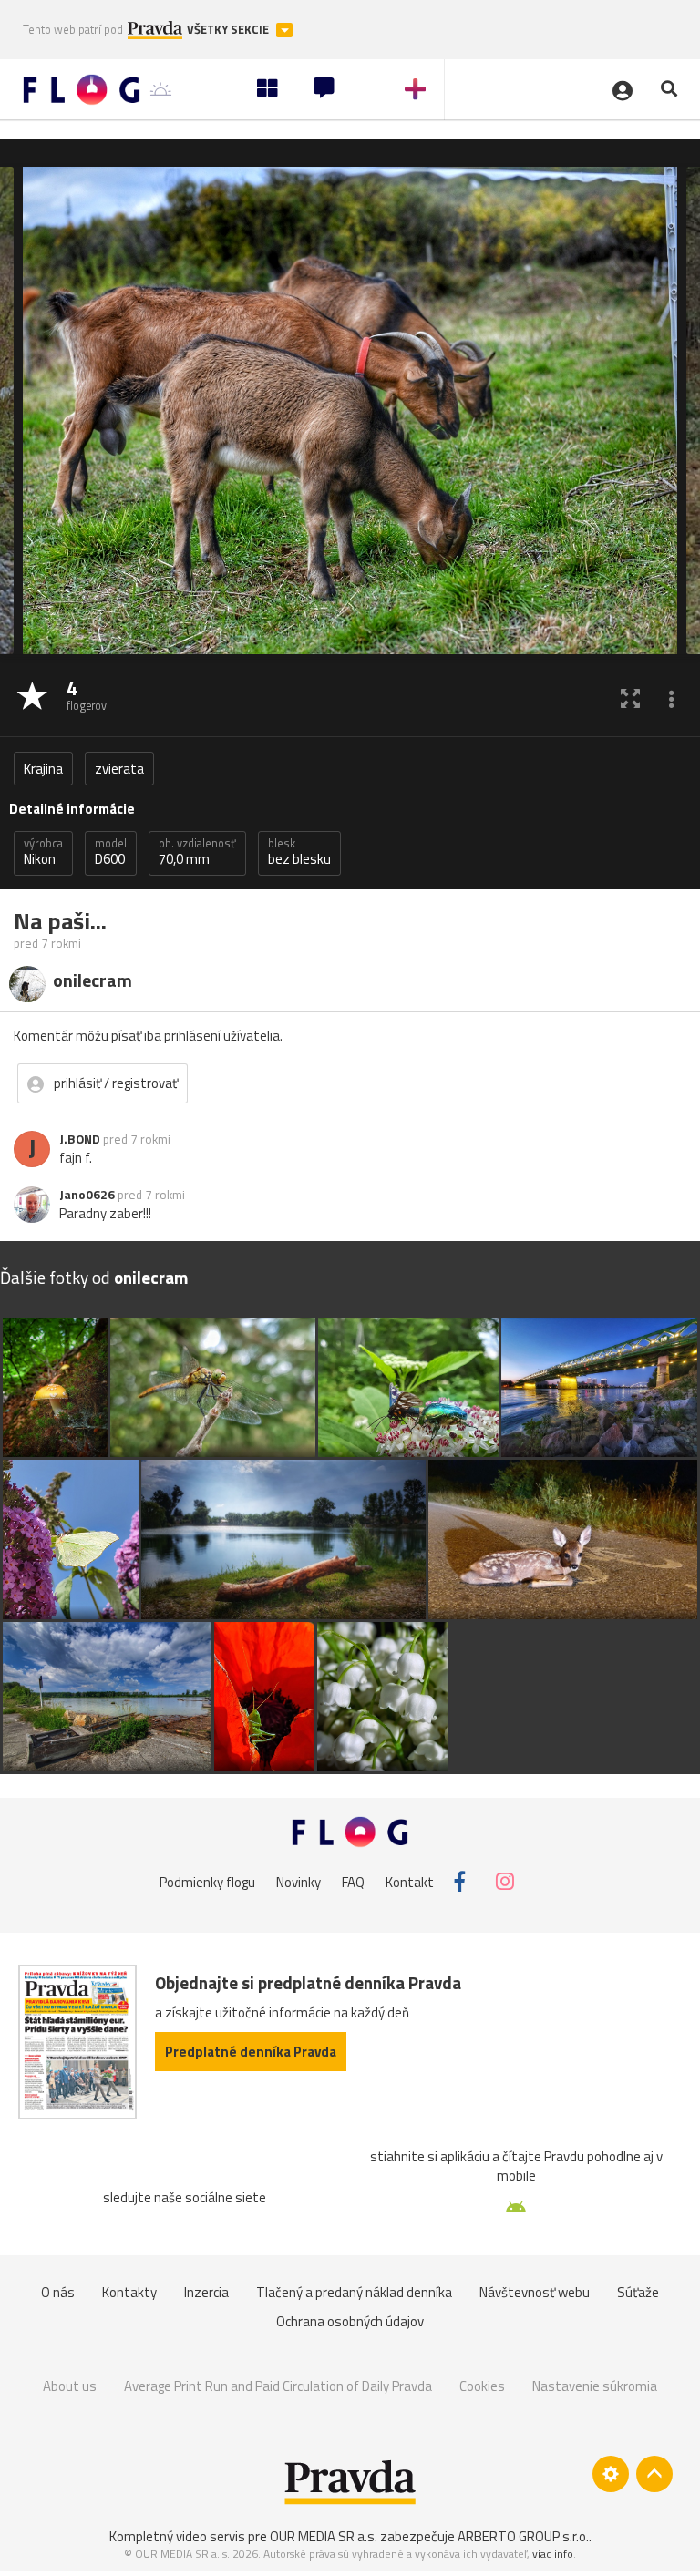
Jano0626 (87, 1195)
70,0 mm (197, 852)
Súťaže (638, 2292)
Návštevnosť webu (535, 2292)
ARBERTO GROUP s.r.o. (523, 2536)
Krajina (43, 769)
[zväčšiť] (630, 698)
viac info (553, 2554)
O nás (58, 2292)
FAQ (353, 1881)
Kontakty (129, 2292)
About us (70, 2386)
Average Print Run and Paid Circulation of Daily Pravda (278, 2386)
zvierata (119, 769)
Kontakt (410, 1881)
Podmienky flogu (207, 1881)
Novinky (299, 1881)
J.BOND (80, 1139)
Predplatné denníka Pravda (251, 2052)
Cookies (482, 2386)
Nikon (43, 852)
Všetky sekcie (229, 30)
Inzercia (206, 2292)
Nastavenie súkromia (595, 2386)
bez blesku (299, 852)
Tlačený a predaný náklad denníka (354, 2292)
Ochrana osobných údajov (350, 2321)
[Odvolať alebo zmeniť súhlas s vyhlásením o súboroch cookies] (611, 2474)
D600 (111, 852)
